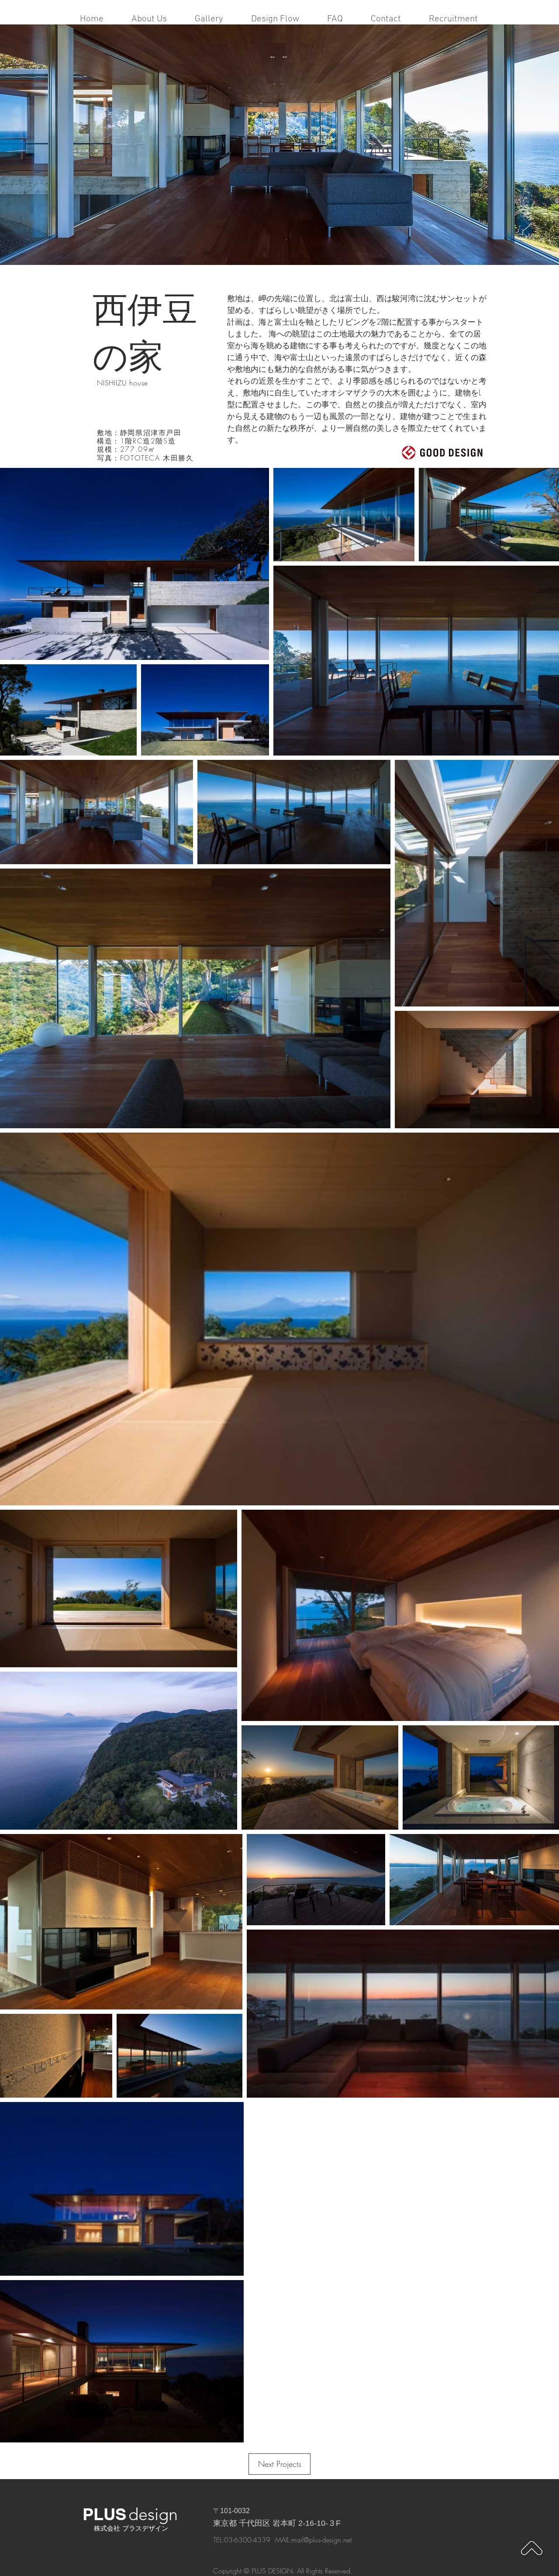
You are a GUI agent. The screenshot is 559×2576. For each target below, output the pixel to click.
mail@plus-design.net (321, 2540)
